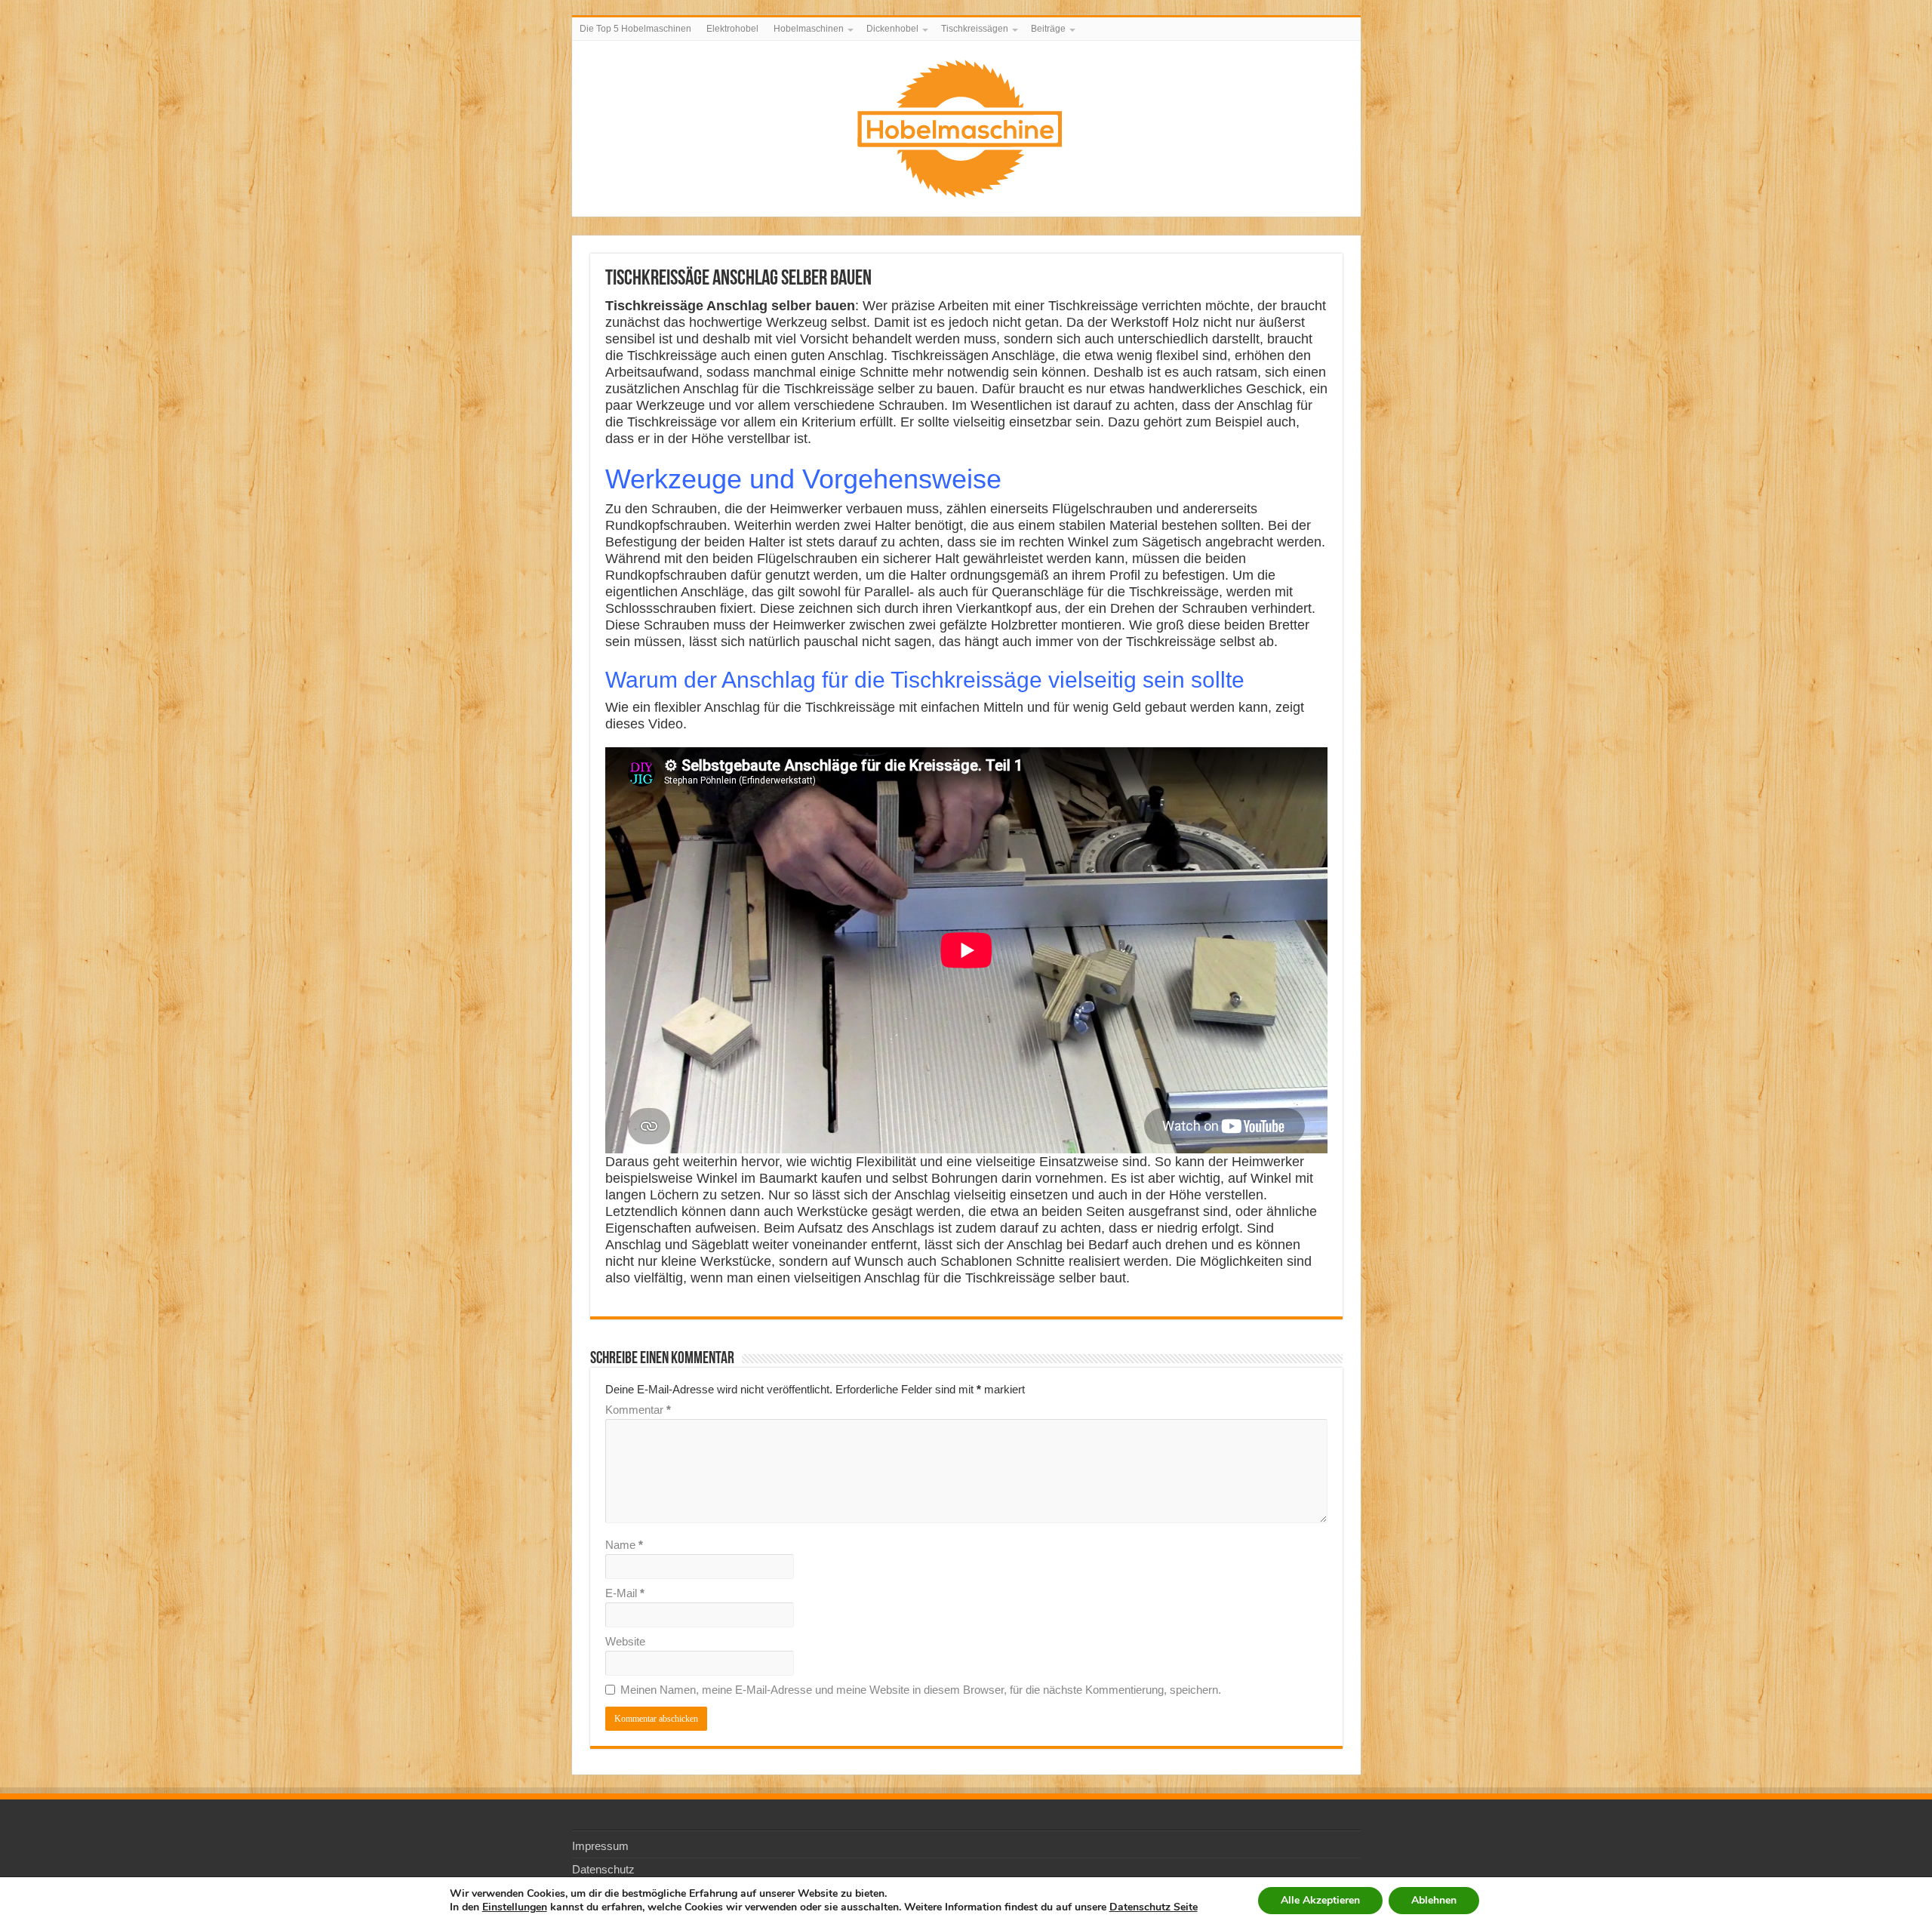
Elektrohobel (732, 29)
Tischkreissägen (975, 29)
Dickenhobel (892, 29)
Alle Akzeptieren (1320, 1900)
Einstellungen (515, 1907)
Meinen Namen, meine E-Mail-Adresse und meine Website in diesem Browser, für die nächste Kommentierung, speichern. (921, 1690)
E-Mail (625, 1593)
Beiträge (1048, 29)
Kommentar (638, 1410)
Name (624, 1545)
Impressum (600, 1846)
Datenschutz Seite (1154, 1907)
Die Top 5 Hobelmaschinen (635, 29)
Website (625, 1641)
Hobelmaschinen (809, 29)
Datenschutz (603, 1869)
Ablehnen (1434, 1900)
